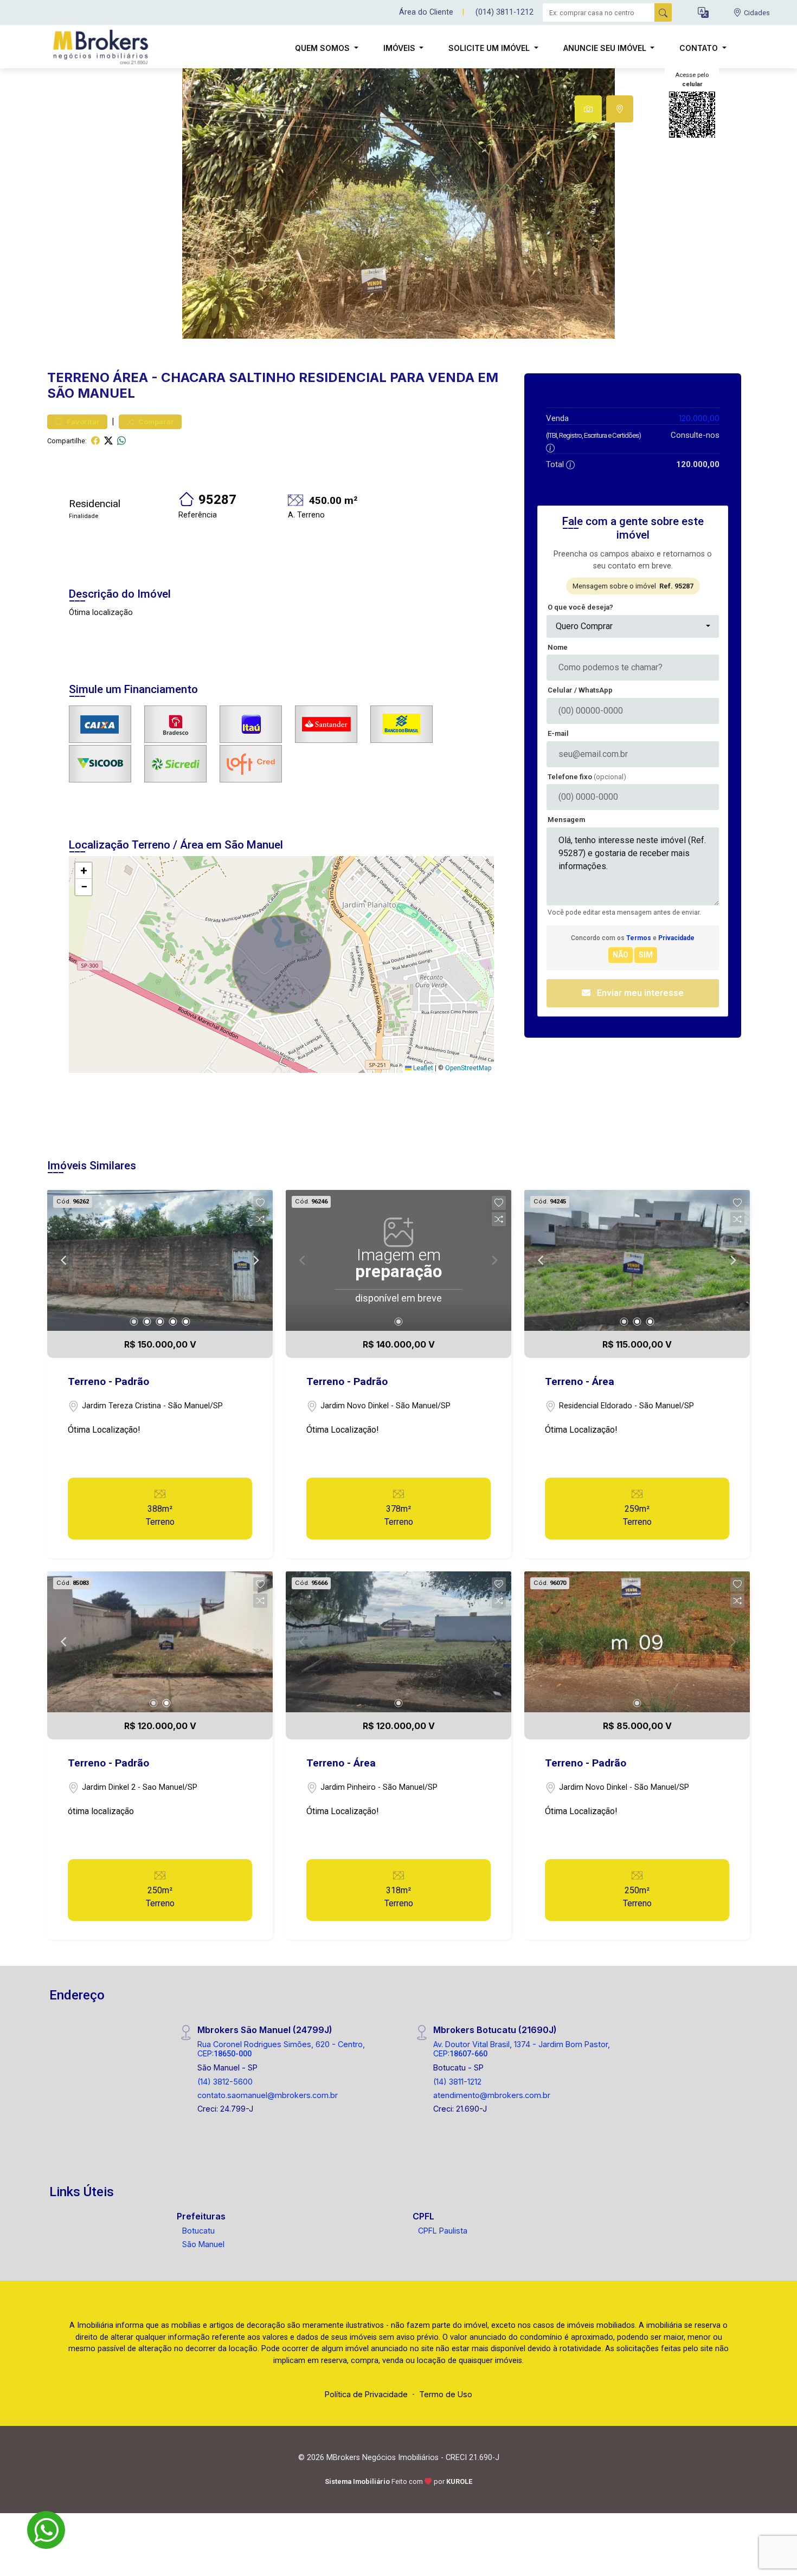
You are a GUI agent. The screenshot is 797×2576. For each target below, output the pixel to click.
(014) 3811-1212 (504, 12)
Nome (558, 647)
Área (130, 377)
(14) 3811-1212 (457, 2082)
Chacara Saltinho (228, 377)
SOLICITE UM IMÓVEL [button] (490, 48)
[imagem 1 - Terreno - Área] (637, 1260)
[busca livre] (663, 12)
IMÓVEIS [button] (400, 48)
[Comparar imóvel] (260, 1219)
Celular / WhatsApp (580, 690)
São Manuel (203, 2244)
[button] (703, 13)
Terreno (78, 377)
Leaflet (422, 1068)
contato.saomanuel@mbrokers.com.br (268, 2095)
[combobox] (633, 626)
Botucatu (198, 2231)
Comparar (155, 422)
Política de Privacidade (366, 2394)
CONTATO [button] (700, 48)
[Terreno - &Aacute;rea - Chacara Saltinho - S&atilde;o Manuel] (101, 48)
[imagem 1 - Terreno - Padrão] (160, 1260)
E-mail (558, 733)
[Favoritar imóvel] (260, 1203)
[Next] (255, 1260)
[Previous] (65, 1260)
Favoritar (82, 422)
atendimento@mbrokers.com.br (492, 2095)
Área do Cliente (426, 12)
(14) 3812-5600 (225, 2082)
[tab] (588, 109)
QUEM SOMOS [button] (323, 48)
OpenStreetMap (468, 1068)
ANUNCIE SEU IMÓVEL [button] (606, 48)
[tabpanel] (398, 203)
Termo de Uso (446, 2394)
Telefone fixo (587, 777)
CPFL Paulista (443, 2231)
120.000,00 (699, 418)
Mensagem (566, 820)
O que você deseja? (580, 607)
